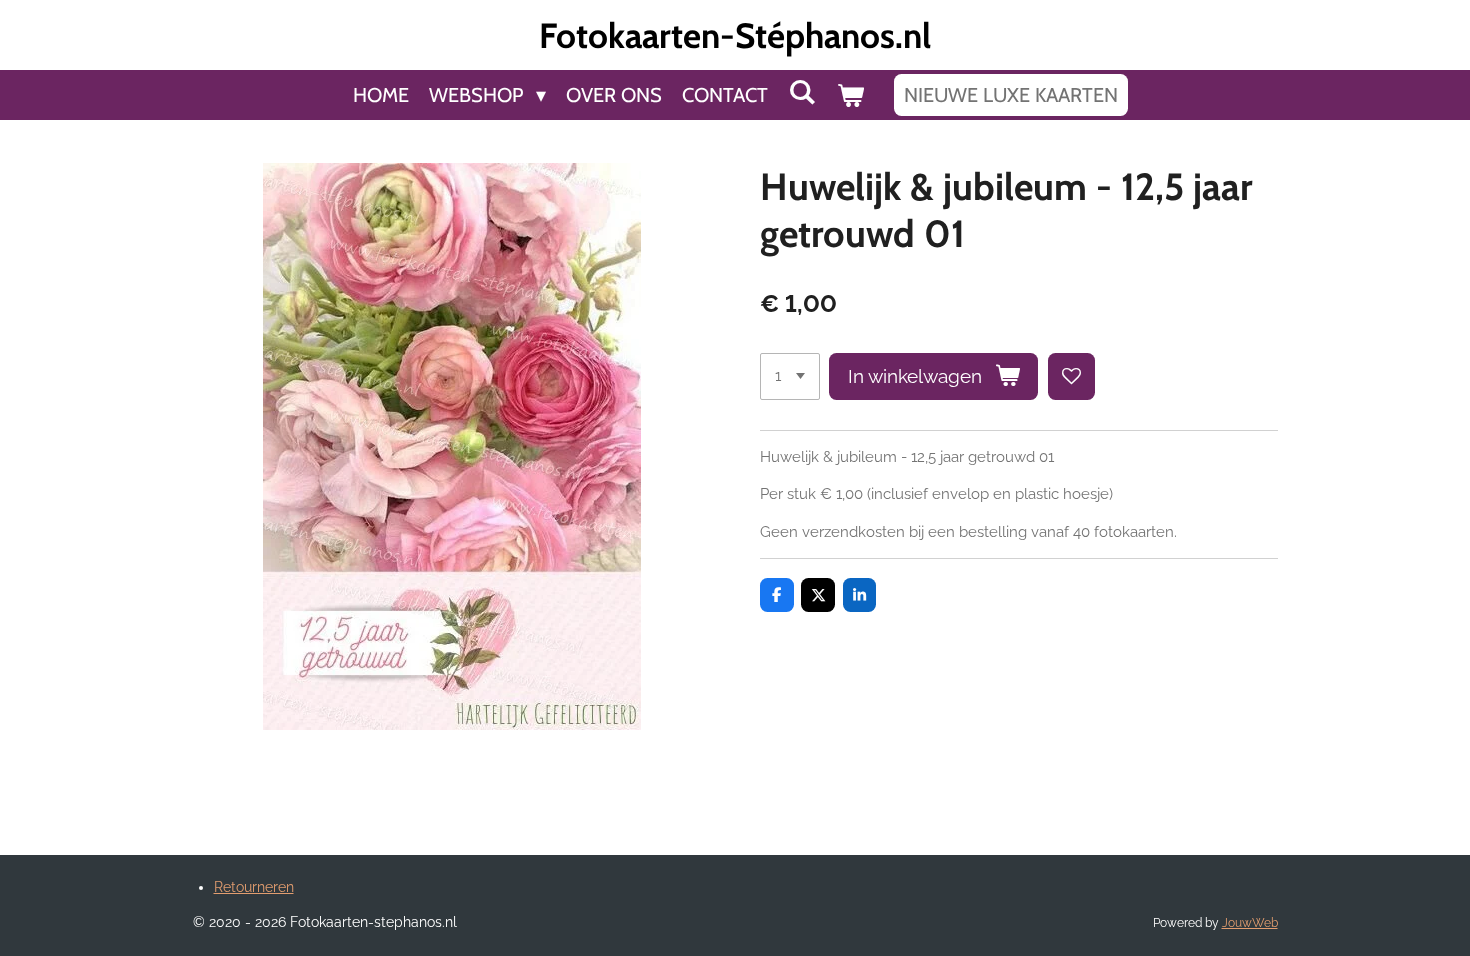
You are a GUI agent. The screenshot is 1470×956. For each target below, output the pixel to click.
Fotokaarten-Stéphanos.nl (735, 35)
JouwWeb (1250, 923)
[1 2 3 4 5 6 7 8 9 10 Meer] (790, 376)
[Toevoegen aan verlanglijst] (1071, 376)
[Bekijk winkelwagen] (850, 95)
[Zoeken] (802, 92)
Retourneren (254, 887)
